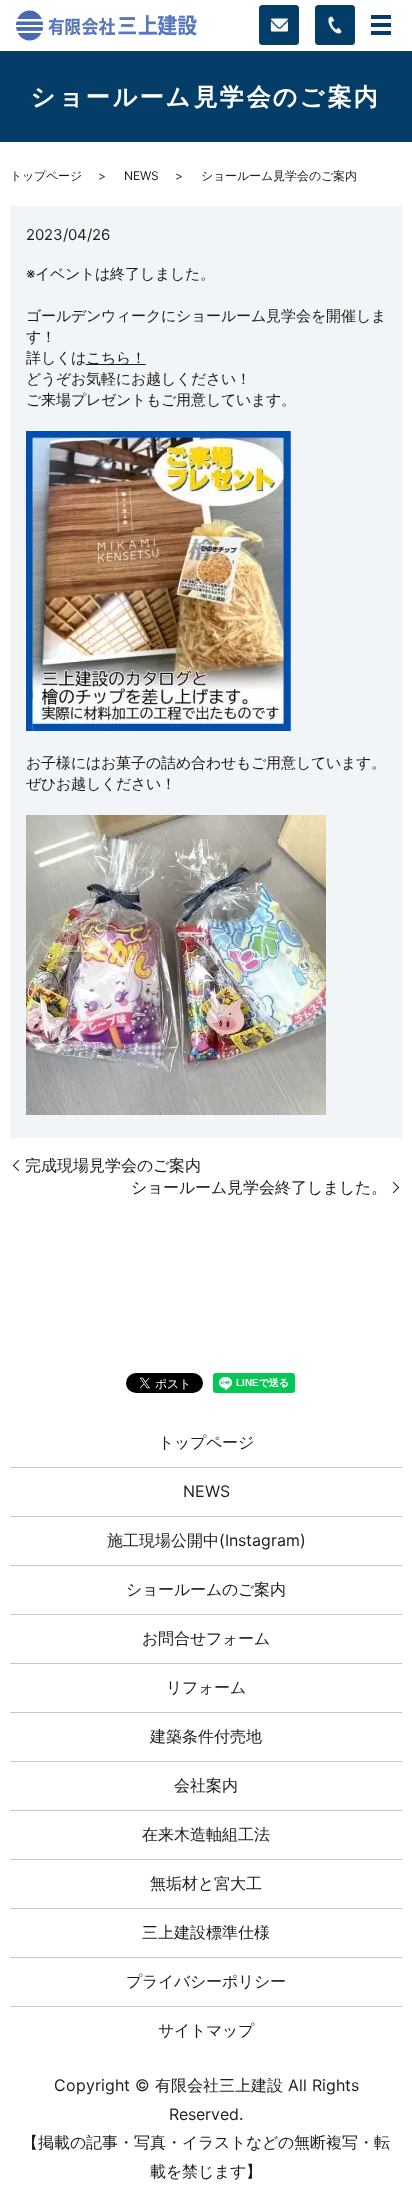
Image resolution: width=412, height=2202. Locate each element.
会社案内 (206, 1785)
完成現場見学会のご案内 (113, 1165)
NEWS (141, 175)
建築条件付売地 (206, 1736)
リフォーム (206, 1687)
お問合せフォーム (206, 1638)
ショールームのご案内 (206, 1589)
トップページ (46, 175)
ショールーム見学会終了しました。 (259, 1187)
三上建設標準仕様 (206, 1932)
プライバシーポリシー (206, 1981)
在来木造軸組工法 (206, 1834)
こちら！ (116, 357)
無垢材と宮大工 (206, 1883)
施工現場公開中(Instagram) (206, 1540)
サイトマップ (206, 2030)
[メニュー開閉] (381, 25)
